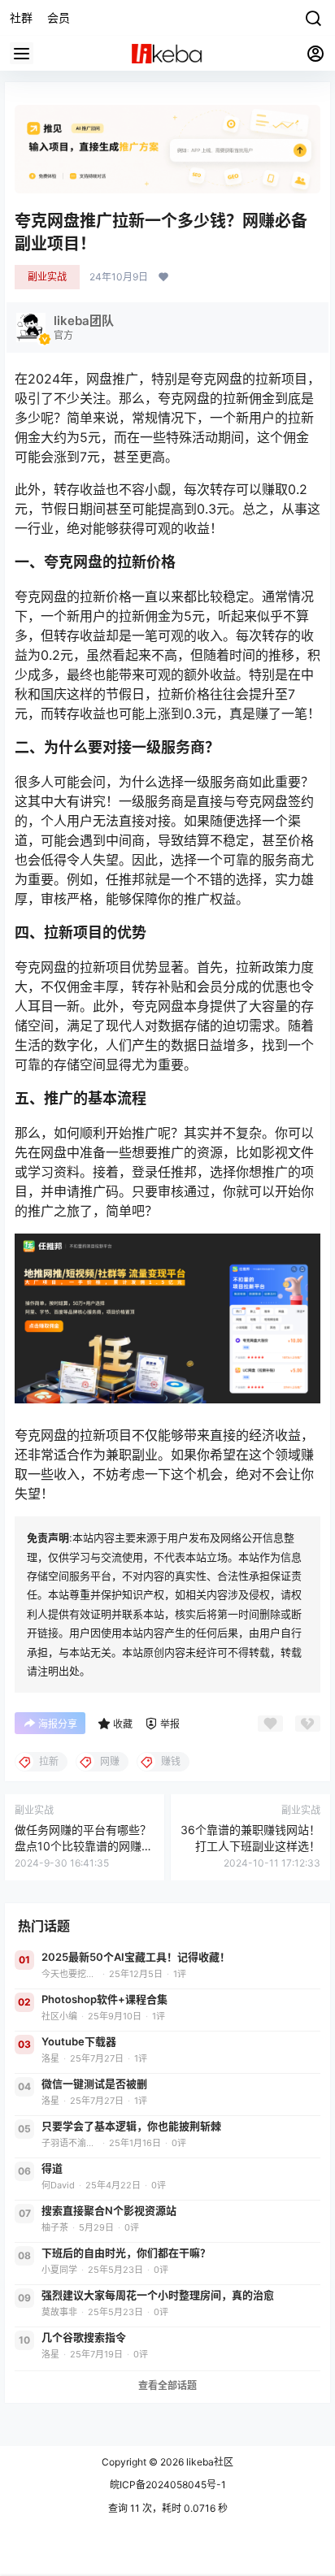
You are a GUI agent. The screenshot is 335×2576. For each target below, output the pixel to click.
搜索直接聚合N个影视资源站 (109, 2210)
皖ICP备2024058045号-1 (168, 2485)
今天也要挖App (70, 1974)
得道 (52, 2168)
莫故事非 (59, 2312)
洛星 (50, 2059)
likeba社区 (209, 2462)
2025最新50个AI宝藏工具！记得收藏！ (136, 1957)
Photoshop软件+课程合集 (104, 1999)
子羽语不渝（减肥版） (70, 2143)
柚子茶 (55, 2228)
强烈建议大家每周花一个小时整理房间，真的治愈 (158, 2295)
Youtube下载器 (79, 2041)
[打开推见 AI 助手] (167, 149)
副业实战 (47, 277)
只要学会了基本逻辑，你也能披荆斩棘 (131, 2126)
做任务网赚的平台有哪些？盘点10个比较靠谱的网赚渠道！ (84, 1845)
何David (58, 2186)
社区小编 (59, 2017)
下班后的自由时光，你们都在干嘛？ (126, 2253)
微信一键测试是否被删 (94, 2084)
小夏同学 (59, 2270)
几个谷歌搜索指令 (84, 2337)
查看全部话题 (167, 2385)
